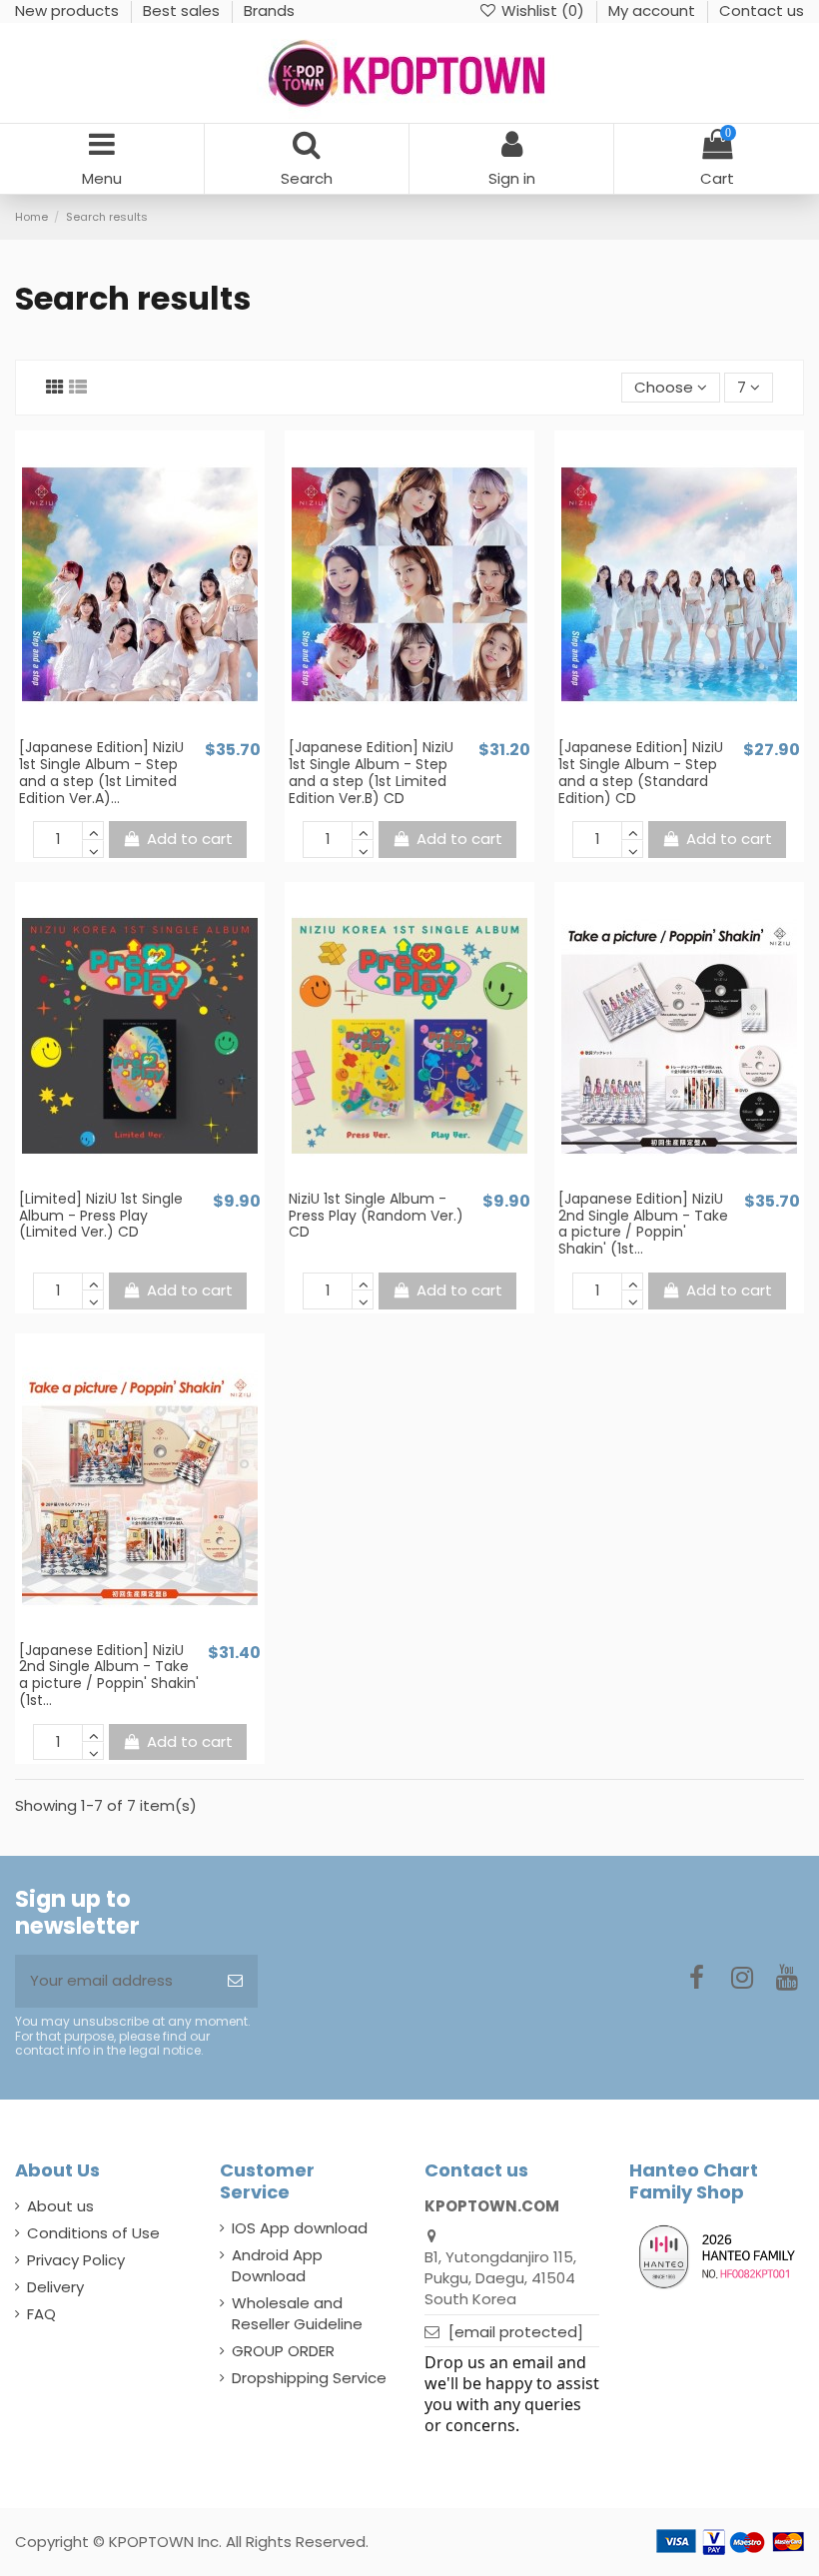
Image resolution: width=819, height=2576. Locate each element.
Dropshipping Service (309, 2378)
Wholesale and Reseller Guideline (297, 2313)
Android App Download (277, 2265)
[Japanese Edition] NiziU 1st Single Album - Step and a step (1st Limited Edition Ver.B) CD (371, 772)
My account (654, 10)
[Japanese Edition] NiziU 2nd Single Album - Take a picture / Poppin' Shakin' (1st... (643, 1224)
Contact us (762, 10)
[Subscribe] (235, 1981)
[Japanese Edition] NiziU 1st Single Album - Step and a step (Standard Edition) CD (641, 772)
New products (69, 10)
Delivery (55, 2287)
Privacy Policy (76, 2260)
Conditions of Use (93, 2233)
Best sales (183, 10)
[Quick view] (155, 730)
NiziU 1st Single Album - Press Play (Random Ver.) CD (376, 1216)
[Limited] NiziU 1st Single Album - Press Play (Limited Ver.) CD (101, 1216)
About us (60, 2206)
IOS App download (300, 2228)
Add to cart (190, 839)
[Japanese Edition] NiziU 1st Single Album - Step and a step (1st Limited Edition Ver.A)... (101, 772)
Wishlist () (543, 10)
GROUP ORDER (283, 2351)
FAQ (41, 2314)
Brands (269, 10)
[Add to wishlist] (125, 730)
